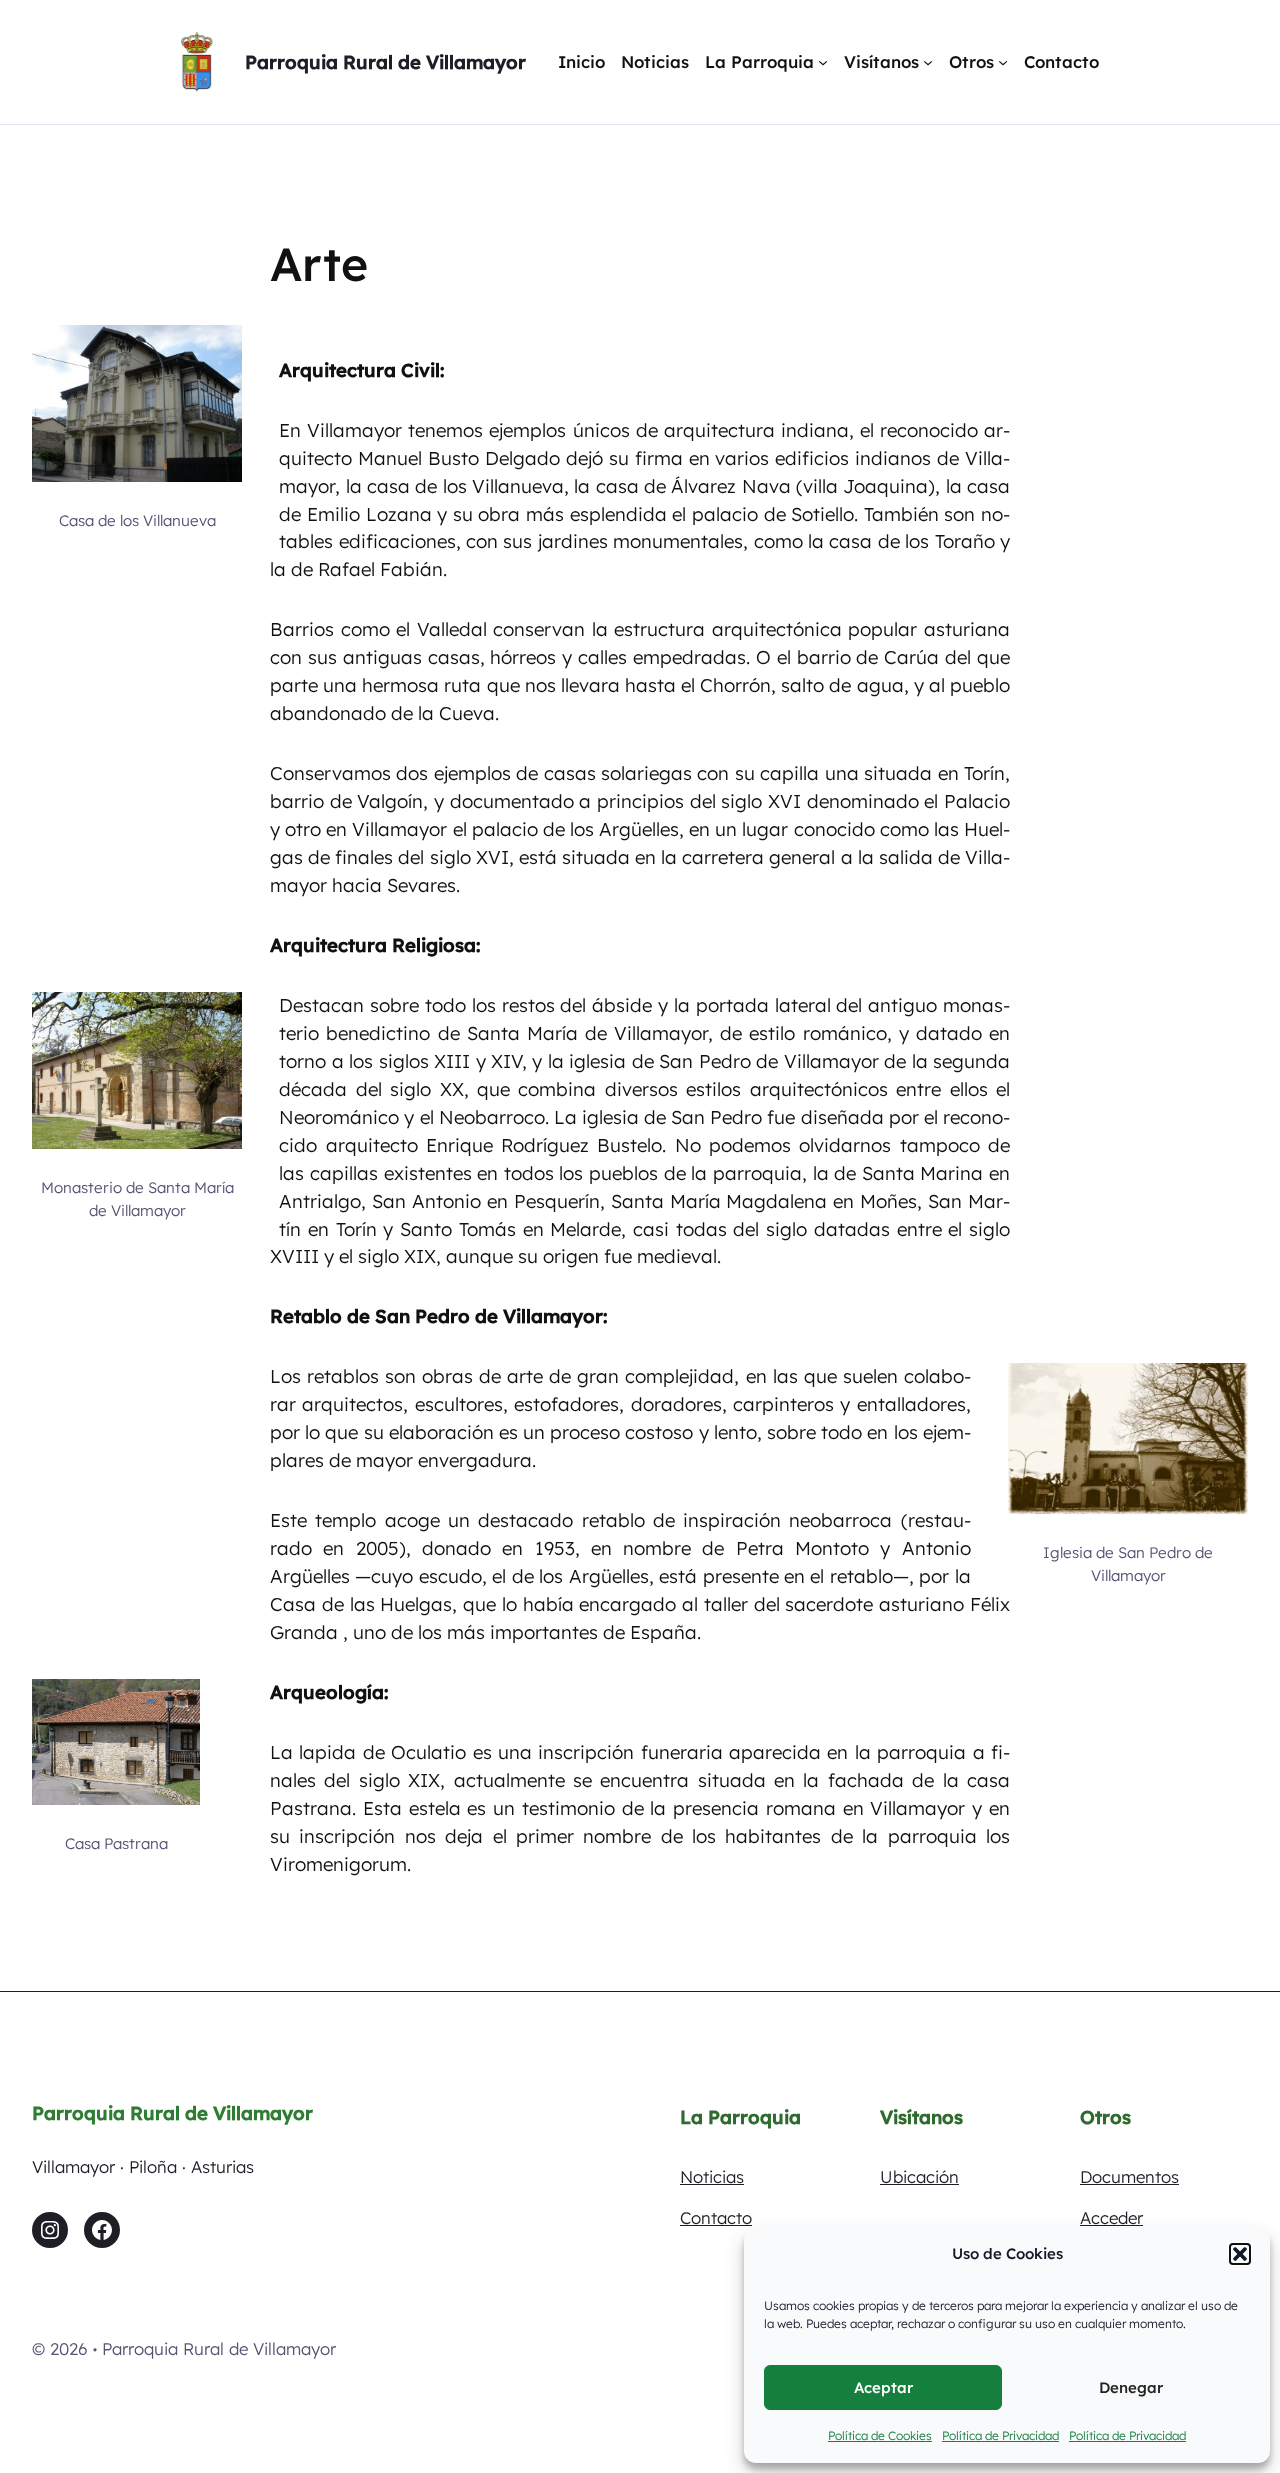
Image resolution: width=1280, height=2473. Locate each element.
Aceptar (883, 2387)
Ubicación (919, 2176)
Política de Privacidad (1000, 2435)
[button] (1240, 2254)
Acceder (1111, 2217)
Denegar (1131, 2387)
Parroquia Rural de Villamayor (385, 62)
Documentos (1129, 2176)
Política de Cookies (880, 2435)
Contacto (716, 2217)
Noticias (712, 2176)
